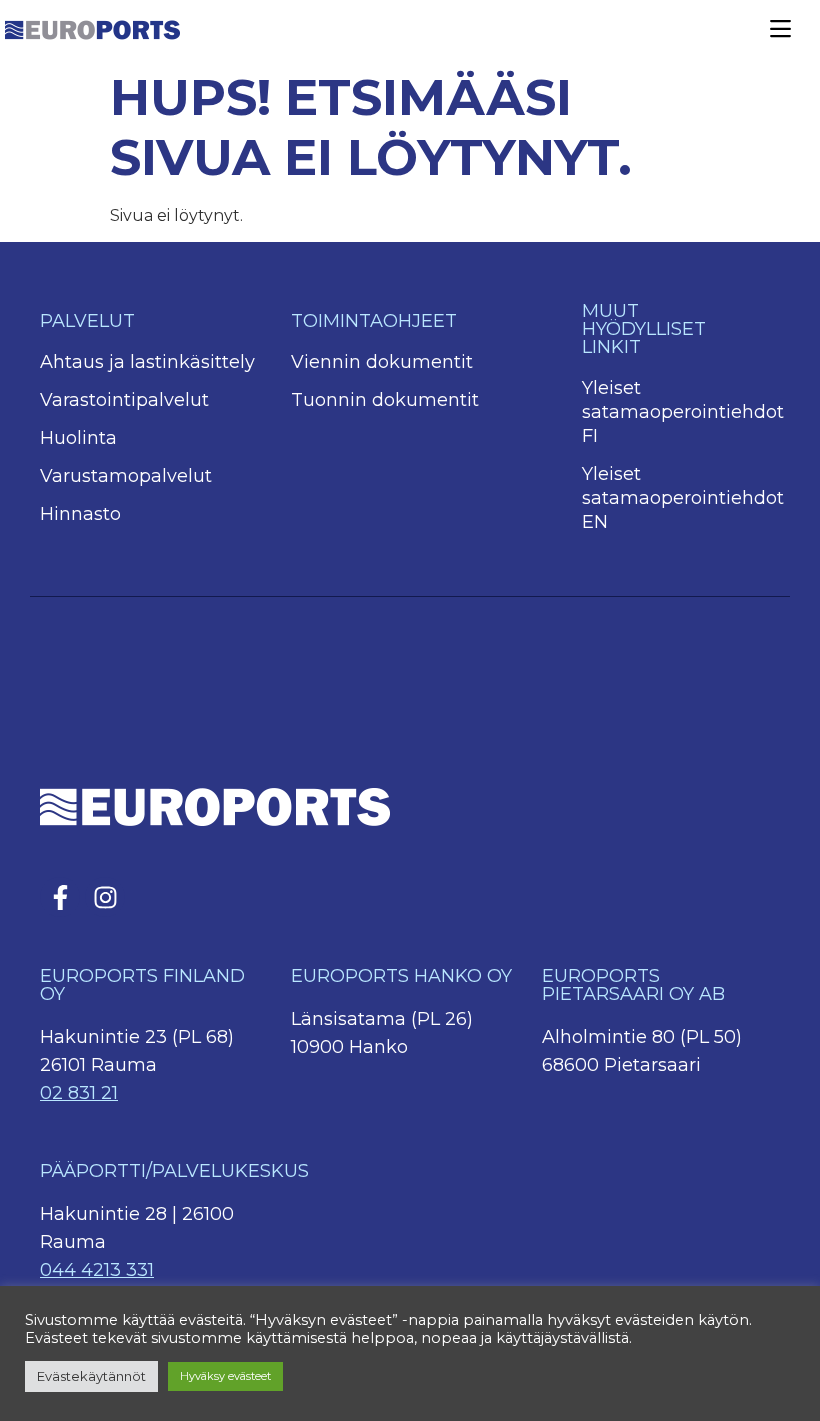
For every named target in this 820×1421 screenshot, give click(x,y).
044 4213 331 (97, 1270)
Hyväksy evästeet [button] (225, 1376)
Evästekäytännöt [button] (91, 1376)
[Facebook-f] (60, 897)
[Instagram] (105, 897)
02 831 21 (79, 1093)
